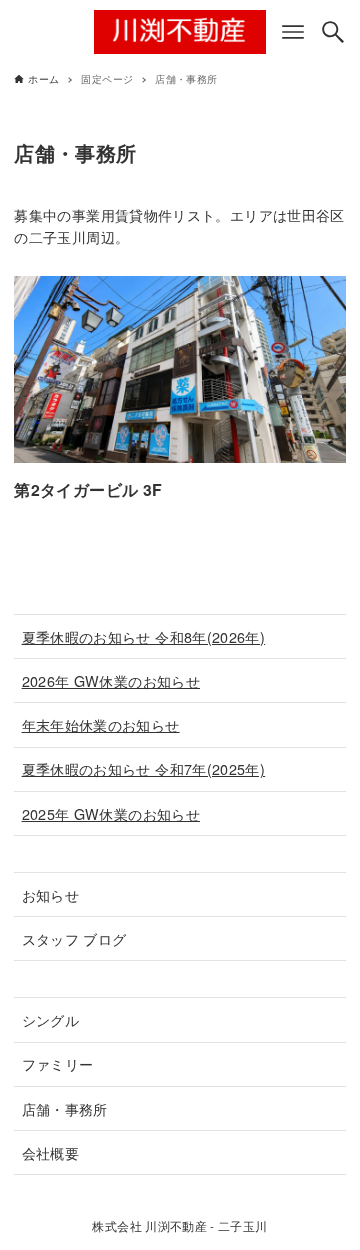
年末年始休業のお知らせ (101, 724)
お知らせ (50, 894)
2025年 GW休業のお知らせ (111, 813)
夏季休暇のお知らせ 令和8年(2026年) (144, 636)
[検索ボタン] (333, 32)
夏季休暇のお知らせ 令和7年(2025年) (144, 768)
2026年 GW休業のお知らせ (111, 680)
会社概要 (50, 1152)
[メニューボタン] (293, 32)
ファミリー (58, 1063)
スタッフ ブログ (74, 938)
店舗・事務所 (65, 1108)
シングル (50, 1019)
